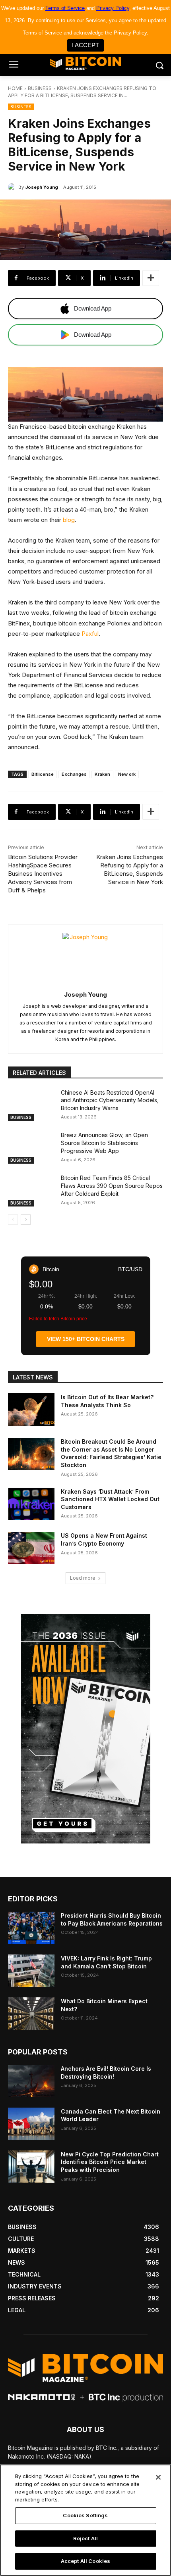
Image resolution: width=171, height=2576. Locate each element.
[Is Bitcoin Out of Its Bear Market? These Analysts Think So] (31, 1410)
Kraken (102, 774)
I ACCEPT (85, 45)
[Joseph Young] (13, 187)
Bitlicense (43, 774)
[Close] (158, 2477)
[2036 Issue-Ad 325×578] (85, 1729)
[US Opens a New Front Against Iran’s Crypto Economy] (31, 1548)
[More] (151, 278)
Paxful (90, 634)
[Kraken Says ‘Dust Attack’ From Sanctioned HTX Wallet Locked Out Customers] (31, 1504)
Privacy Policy (113, 8)
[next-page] (26, 1220)
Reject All (85, 2538)
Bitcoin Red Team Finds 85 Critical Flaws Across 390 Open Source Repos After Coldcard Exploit (112, 1185)
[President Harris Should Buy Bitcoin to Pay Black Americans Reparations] (31, 1928)
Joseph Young (42, 187)
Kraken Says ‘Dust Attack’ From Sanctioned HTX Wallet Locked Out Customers (110, 1499)
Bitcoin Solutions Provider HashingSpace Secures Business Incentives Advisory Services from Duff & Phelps (43, 874)
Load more (83, 1578)
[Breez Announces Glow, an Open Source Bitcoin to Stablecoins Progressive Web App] (31, 1147)
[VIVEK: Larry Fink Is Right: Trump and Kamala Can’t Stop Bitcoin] (31, 1971)
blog (69, 520)
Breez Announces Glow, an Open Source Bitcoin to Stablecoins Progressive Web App (104, 1143)
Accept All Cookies (85, 2561)
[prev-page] (13, 1220)
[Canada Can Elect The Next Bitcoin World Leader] (31, 2124)
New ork (127, 774)
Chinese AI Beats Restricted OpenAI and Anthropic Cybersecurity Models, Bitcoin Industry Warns (110, 1100)
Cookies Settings (85, 2515)
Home (15, 88)
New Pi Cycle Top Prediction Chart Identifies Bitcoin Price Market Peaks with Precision (110, 2162)
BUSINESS (40, 88)
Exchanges (74, 774)
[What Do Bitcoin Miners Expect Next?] (31, 2014)
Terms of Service (65, 8)
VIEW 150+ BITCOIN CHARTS (86, 1339)
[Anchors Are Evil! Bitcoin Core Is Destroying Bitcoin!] (31, 2081)
